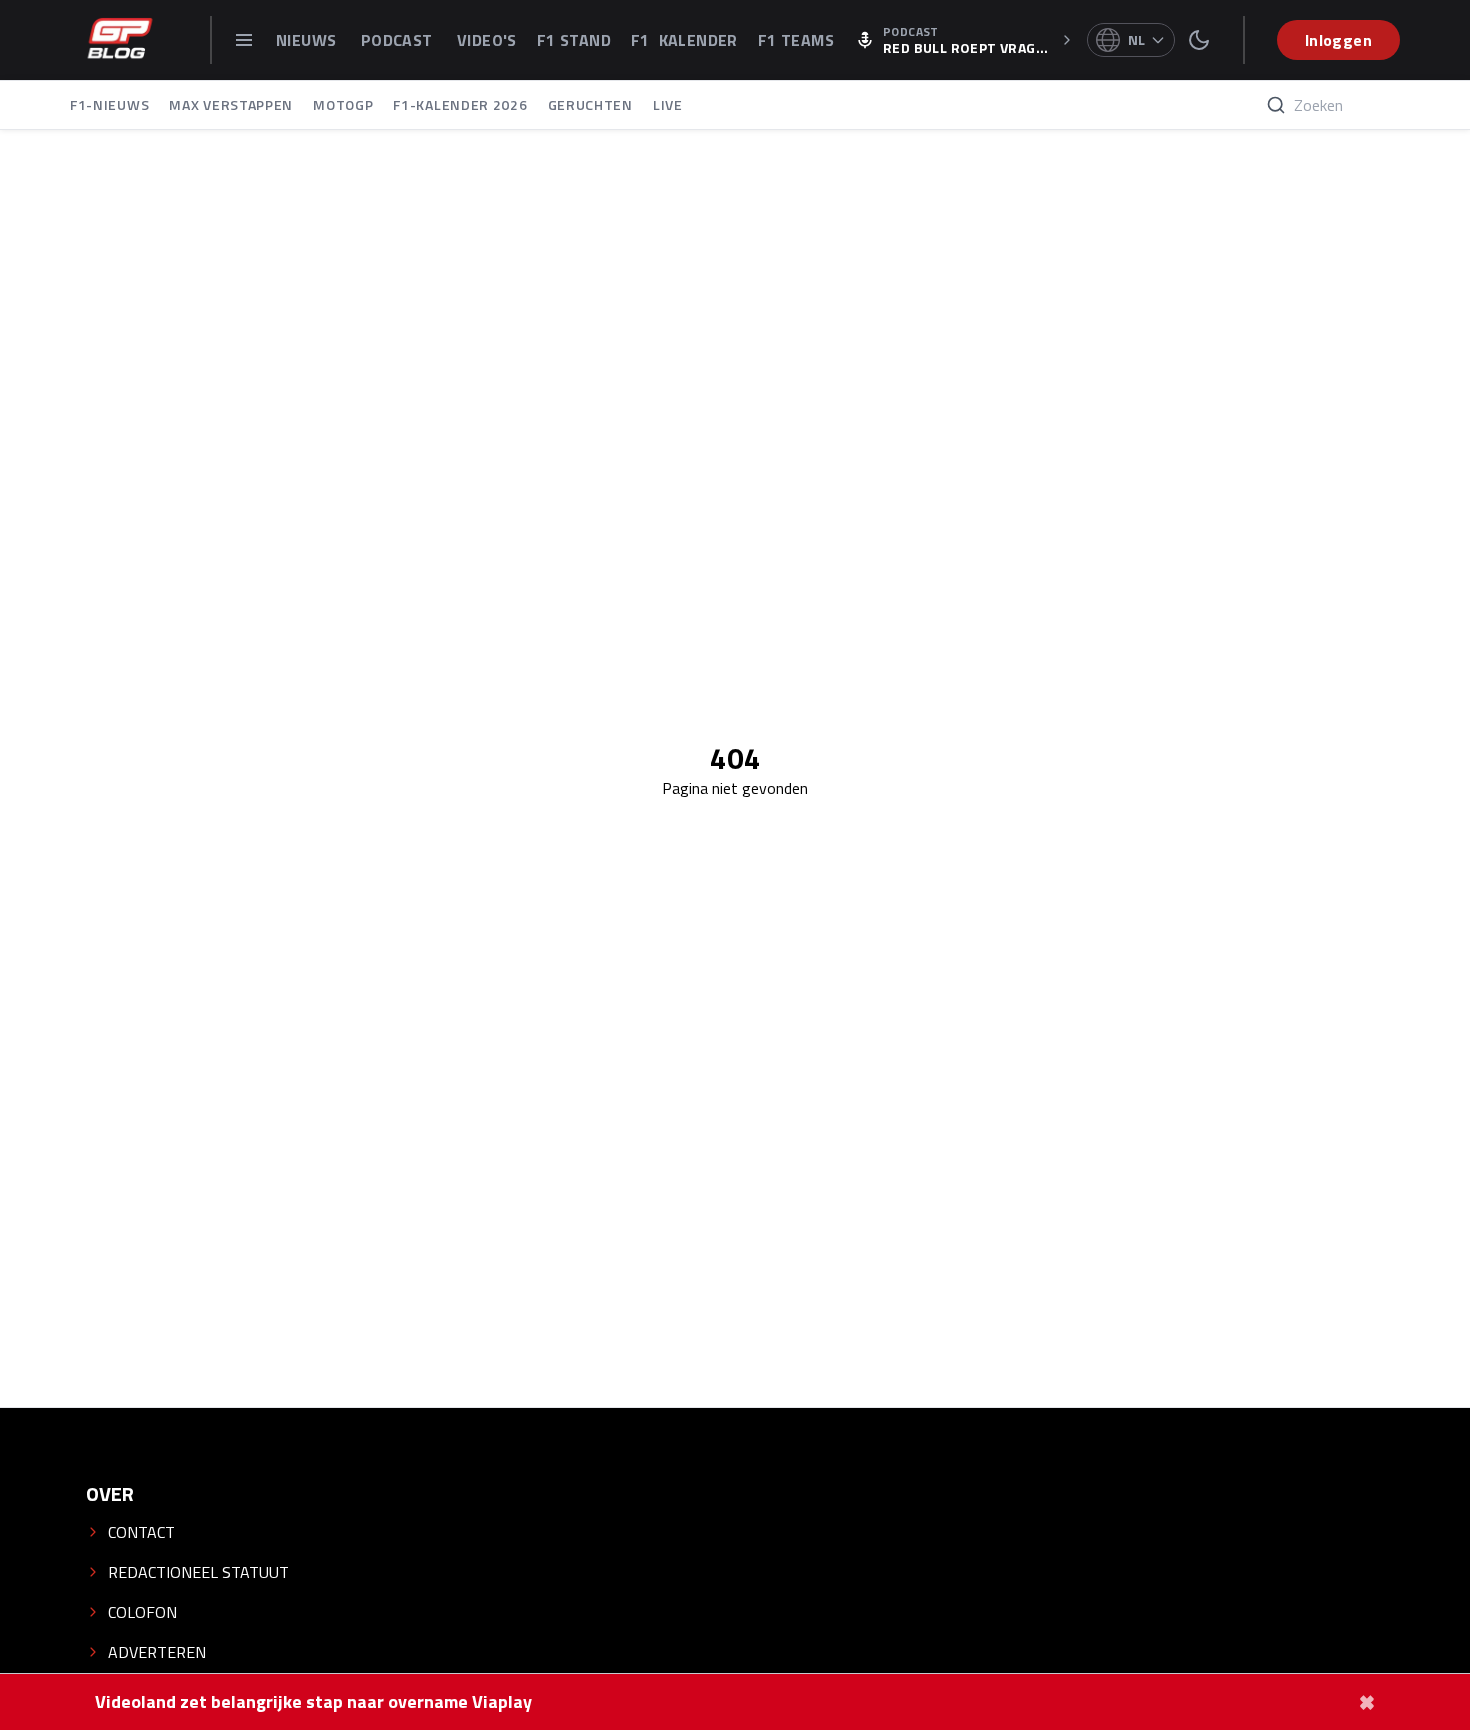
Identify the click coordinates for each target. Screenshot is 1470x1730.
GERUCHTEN (590, 104)
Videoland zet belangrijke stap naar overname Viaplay (313, 1702)
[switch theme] (1199, 40)
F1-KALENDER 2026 (460, 104)
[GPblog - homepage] (120, 40)
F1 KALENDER (684, 40)
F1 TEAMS (796, 40)
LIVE (668, 104)
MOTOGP (343, 104)
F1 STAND (574, 40)
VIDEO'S (487, 40)
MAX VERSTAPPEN (231, 104)
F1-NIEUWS (109, 104)
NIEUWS (308, 40)
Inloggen (1338, 40)
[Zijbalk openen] (244, 40)
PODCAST (399, 40)
